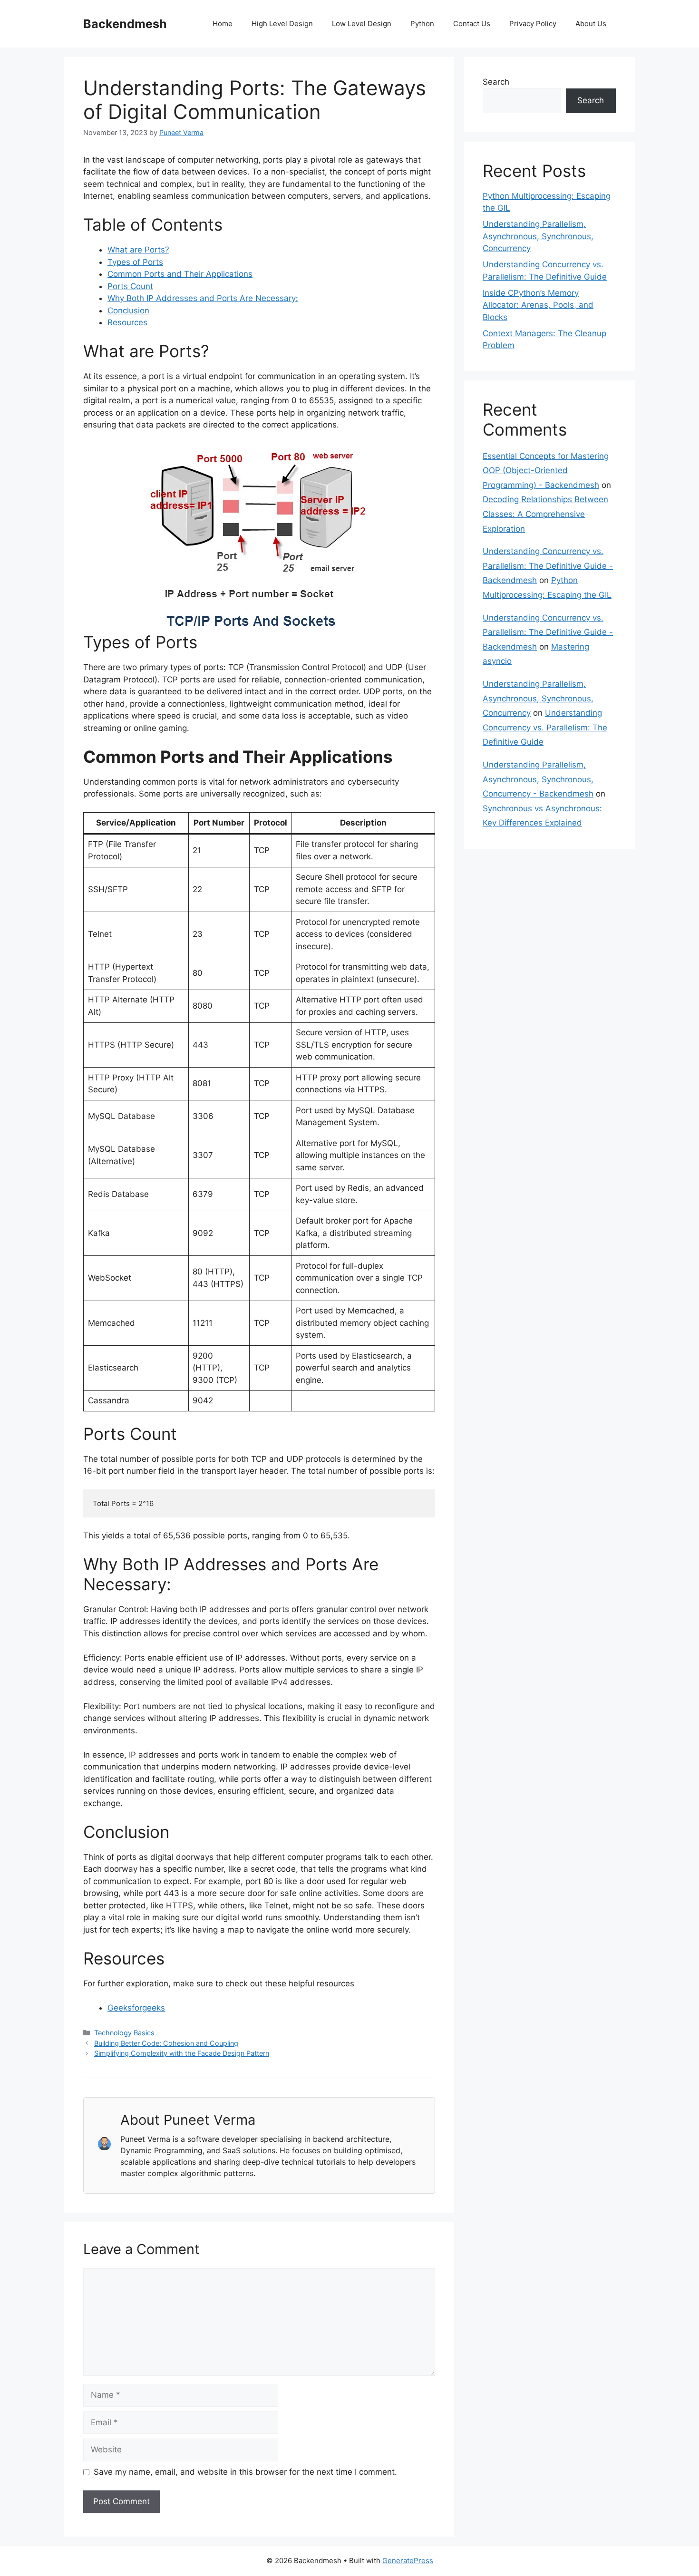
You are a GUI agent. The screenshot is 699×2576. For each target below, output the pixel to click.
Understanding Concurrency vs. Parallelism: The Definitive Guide (545, 727)
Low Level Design (362, 24)
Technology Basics (124, 2033)
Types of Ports (135, 262)
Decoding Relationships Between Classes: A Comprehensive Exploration (545, 514)
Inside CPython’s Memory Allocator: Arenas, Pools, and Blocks (538, 305)
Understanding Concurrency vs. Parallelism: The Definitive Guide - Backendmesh (548, 566)
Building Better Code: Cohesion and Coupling (166, 2043)
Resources (127, 322)
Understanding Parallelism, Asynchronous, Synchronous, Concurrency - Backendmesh (538, 779)
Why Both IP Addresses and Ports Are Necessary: (203, 298)
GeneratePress (408, 2561)
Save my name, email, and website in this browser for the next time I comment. (245, 2472)
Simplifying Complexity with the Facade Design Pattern (182, 2053)
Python (422, 24)
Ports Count (130, 286)
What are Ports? (138, 250)
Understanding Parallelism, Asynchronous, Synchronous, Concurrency (538, 236)
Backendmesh (125, 24)
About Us (591, 24)
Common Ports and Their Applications (180, 274)
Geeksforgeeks (136, 2008)
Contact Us (472, 24)
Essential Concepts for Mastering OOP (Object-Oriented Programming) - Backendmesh (546, 471)
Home (223, 24)
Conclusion (128, 311)
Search (496, 82)
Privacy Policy (533, 24)
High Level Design (282, 24)
